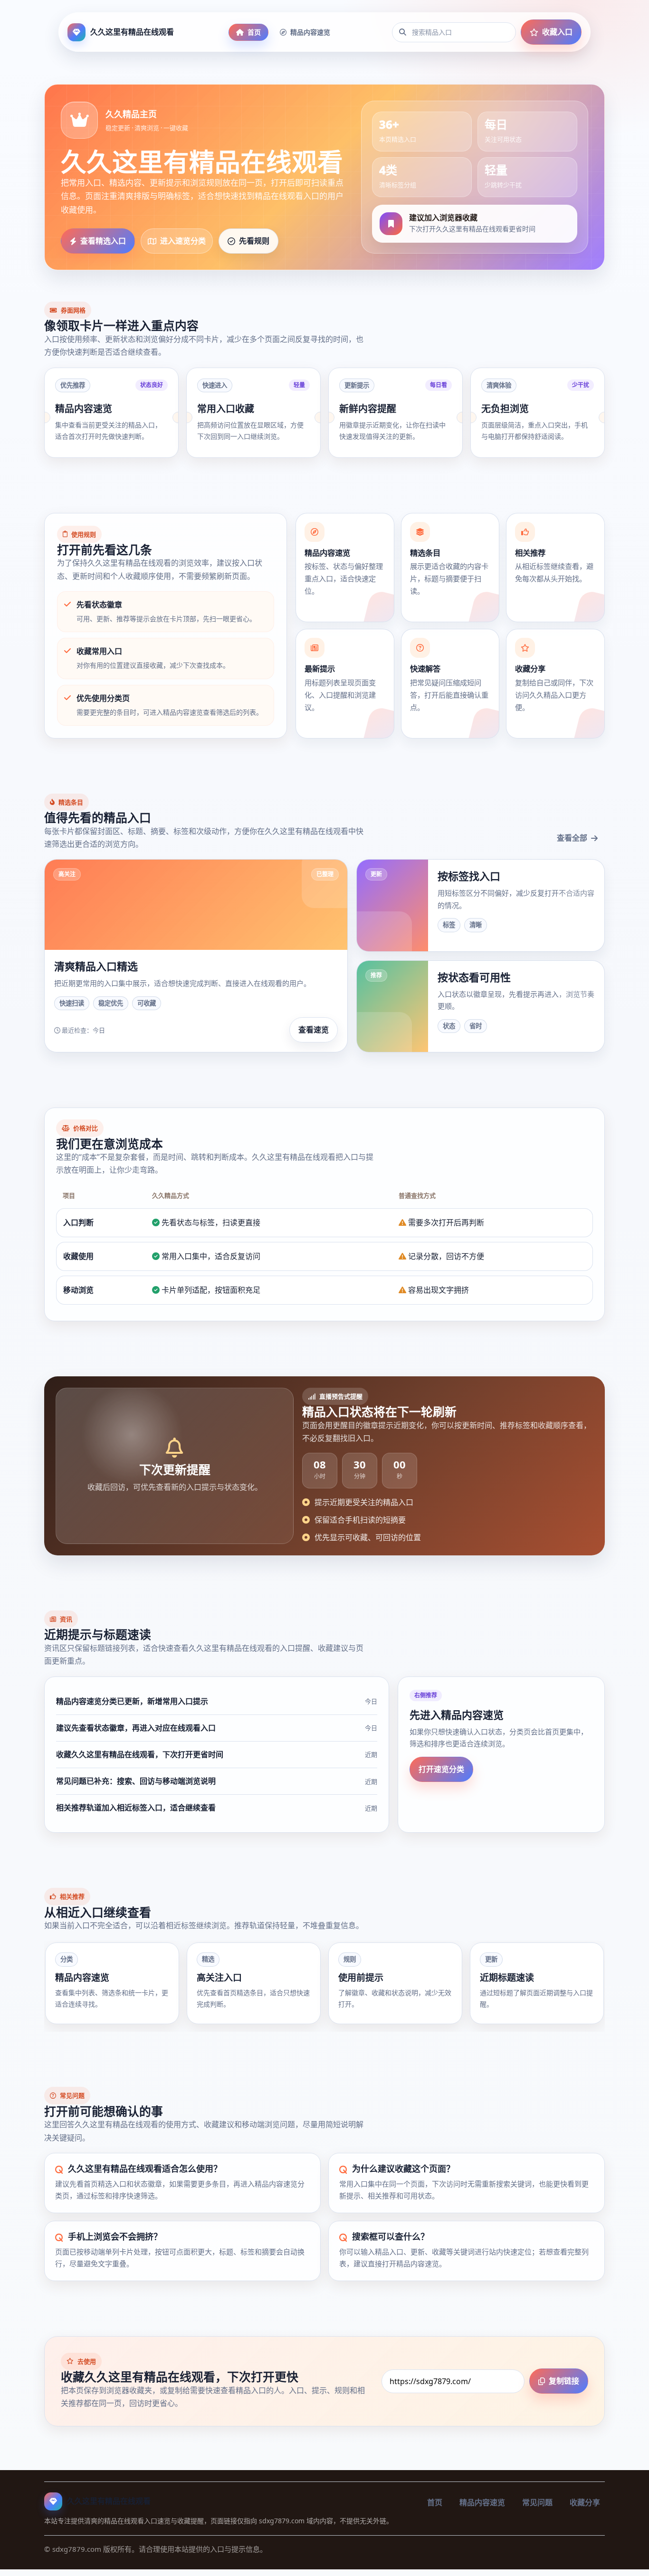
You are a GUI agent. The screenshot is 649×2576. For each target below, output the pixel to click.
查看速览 (314, 1030)
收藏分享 (585, 2502)
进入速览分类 (183, 241)
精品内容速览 (310, 32)
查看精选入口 (103, 241)
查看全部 (572, 838)
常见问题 (537, 2502)
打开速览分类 (441, 1769)
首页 (254, 32)
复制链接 (564, 2381)
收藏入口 (557, 32)
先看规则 (254, 241)
